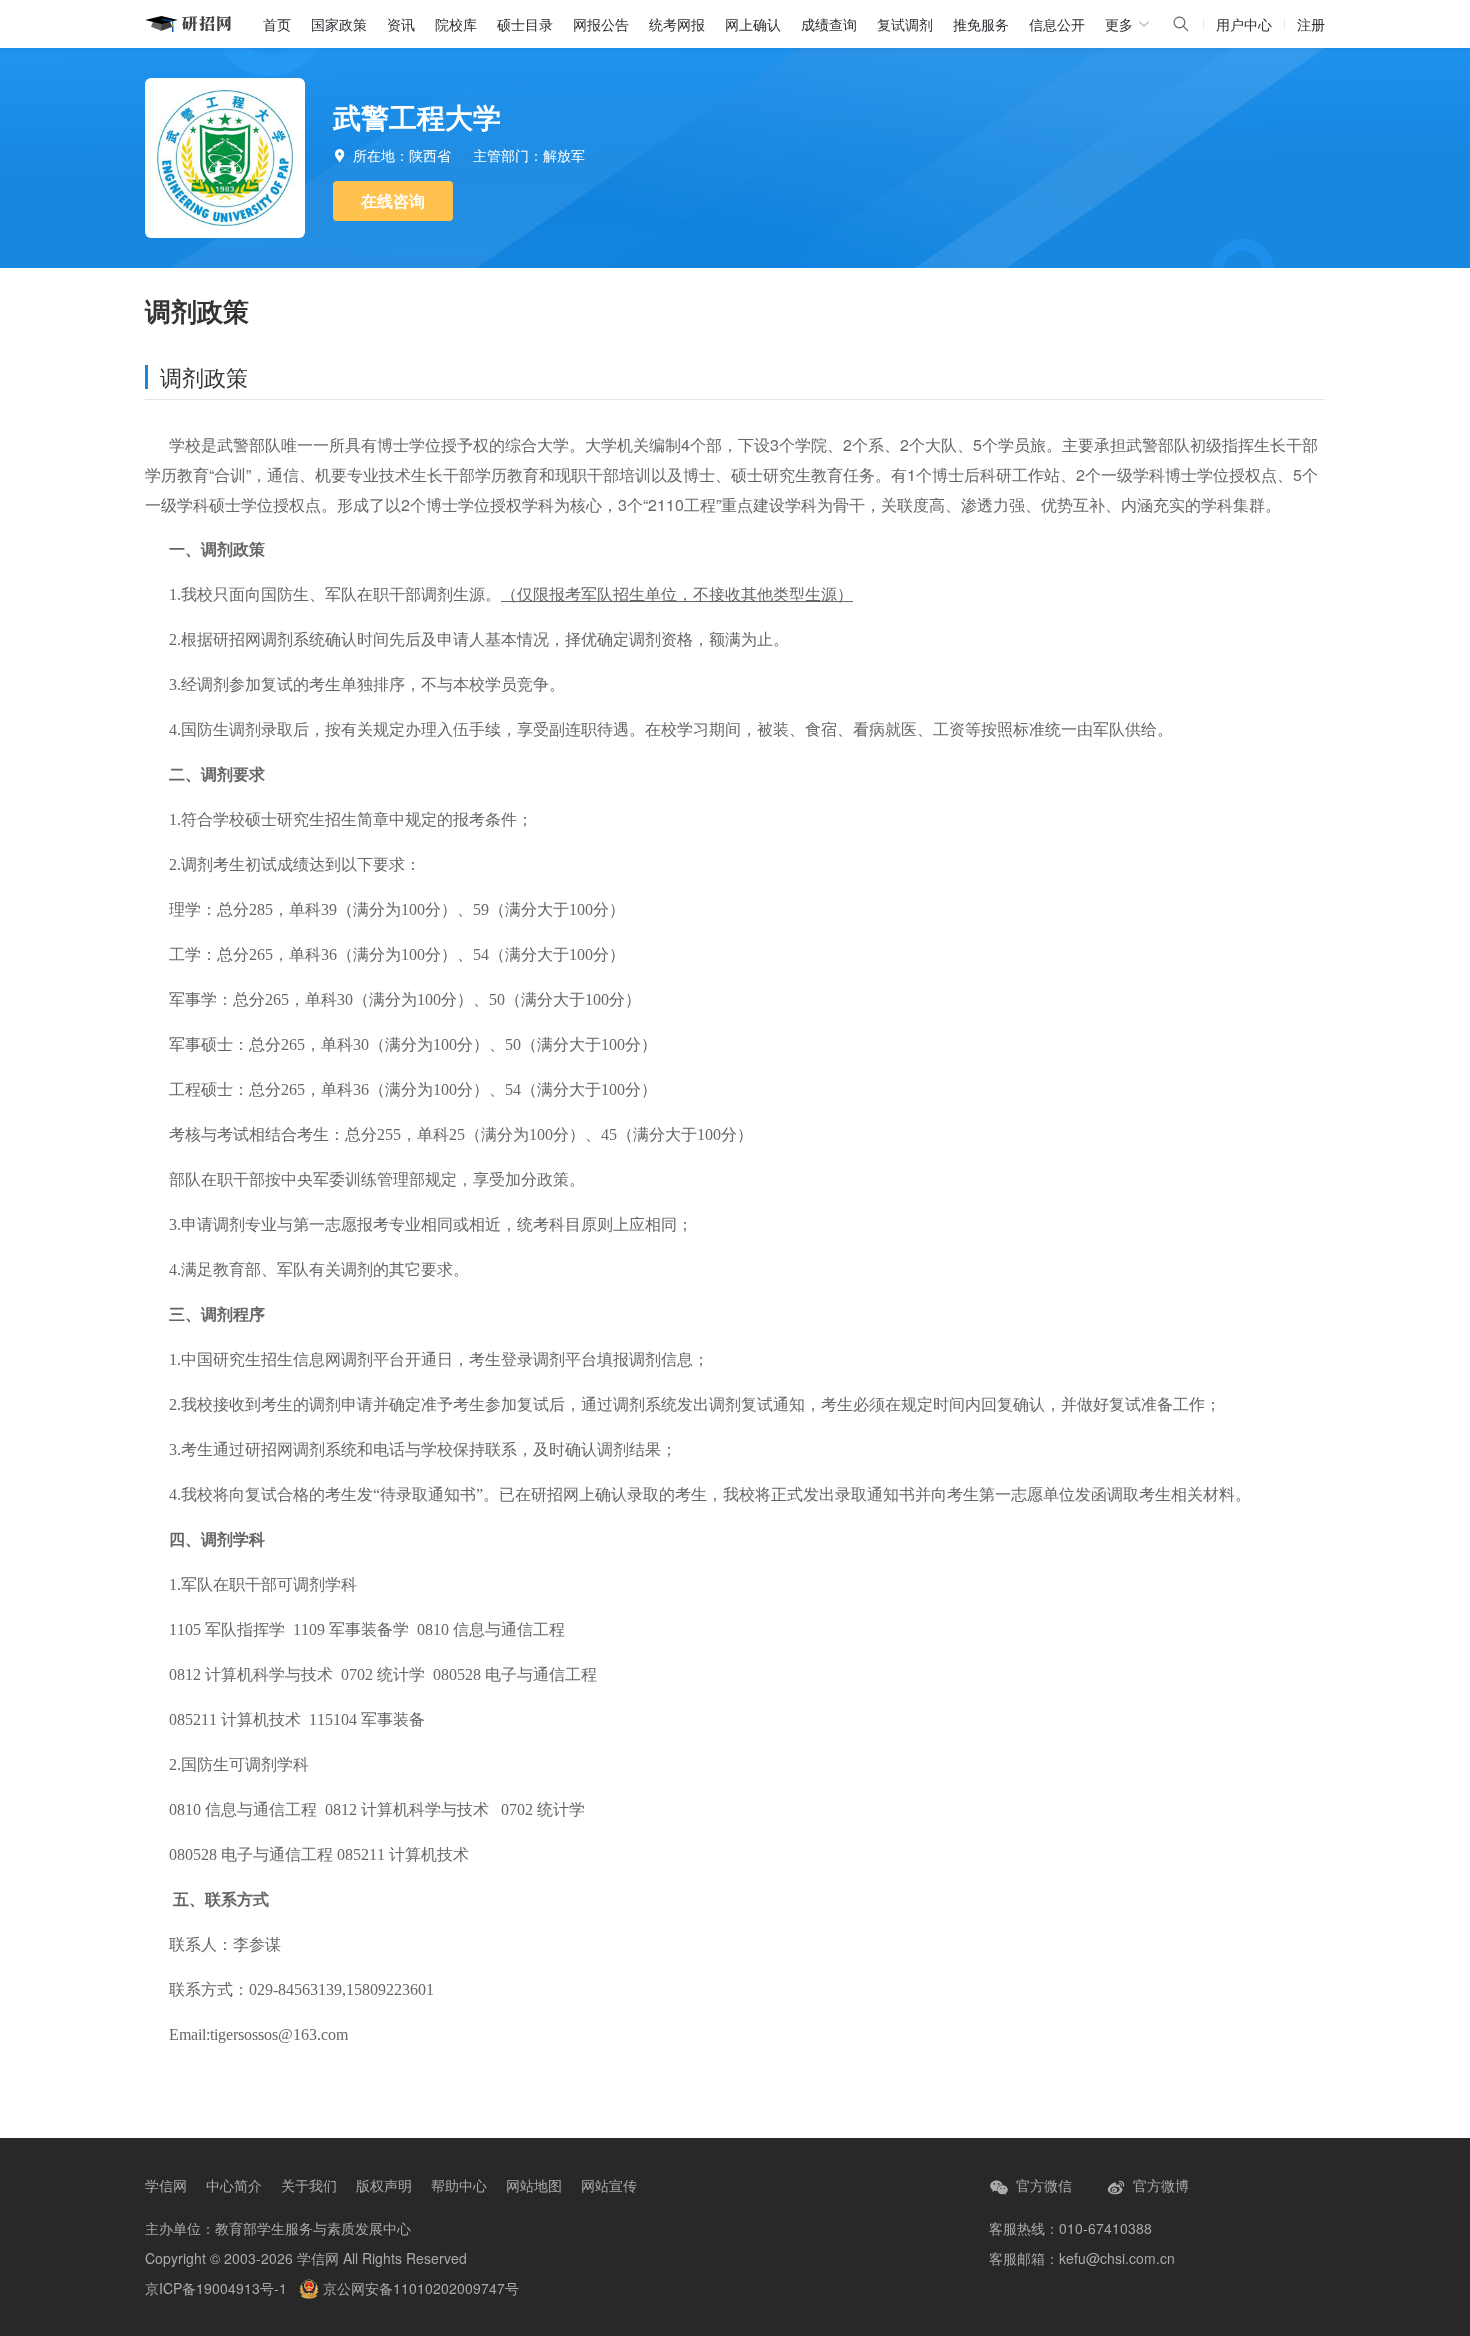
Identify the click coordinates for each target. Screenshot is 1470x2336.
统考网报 (677, 24)
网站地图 (534, 2185)
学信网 (166, 2185)
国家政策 (339, 24)
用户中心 (1244, 24)
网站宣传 (609, 2185)
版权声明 (384, 2185)
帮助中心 (459, 2185)
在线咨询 (393, 200)
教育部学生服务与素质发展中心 (313, 2228)
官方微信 (1042, 2185)
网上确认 (753, 24)
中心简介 (234, 2185)
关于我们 (309, 2185)
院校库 (456, 24)
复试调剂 (905, 24)
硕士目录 (525, 24)
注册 (1311, 24)
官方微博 (1159, 2185)
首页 (277, 24)
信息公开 (1057, 24)
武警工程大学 (417, 116)
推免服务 (981, 24)
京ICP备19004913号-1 (216, 2288)
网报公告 (601, 24)
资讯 (401, 24)
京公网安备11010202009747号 (419, 2288)
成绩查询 (829, 24)
